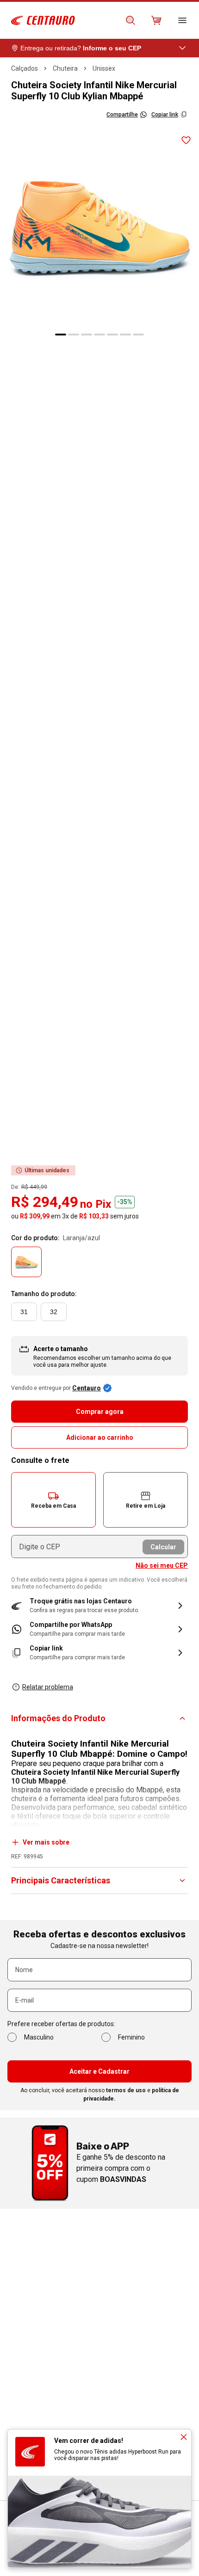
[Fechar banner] (184, 2437)
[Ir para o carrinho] (156, 20)
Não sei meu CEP (162, 1565)
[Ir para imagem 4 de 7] (99, 335)
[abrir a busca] (131, 20)
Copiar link (165, 115)
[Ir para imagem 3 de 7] (87, 335)
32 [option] (54, 1312)
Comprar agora (100, 1412)
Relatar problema (48, 1687)
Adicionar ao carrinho (100, 1437)
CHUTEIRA (65, 68)
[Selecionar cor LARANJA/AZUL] (26, 1262)
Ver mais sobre (46, 1842)
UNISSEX (104, 68)
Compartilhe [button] (122, 115)
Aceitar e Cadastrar (99, 2071)
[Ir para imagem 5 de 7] (112, 335)
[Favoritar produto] (186, 140)
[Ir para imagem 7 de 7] (138, 335)
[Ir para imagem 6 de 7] (125, 335)
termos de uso (126, 2090)
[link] (99, 1629)
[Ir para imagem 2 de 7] (74, 335)
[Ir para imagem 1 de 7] (61, 335)
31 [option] (24, 1312)
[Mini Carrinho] (156, 20)
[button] (53, 1500)
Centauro (87, 1388)
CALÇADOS (25, 68)
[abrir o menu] (182, 20)
